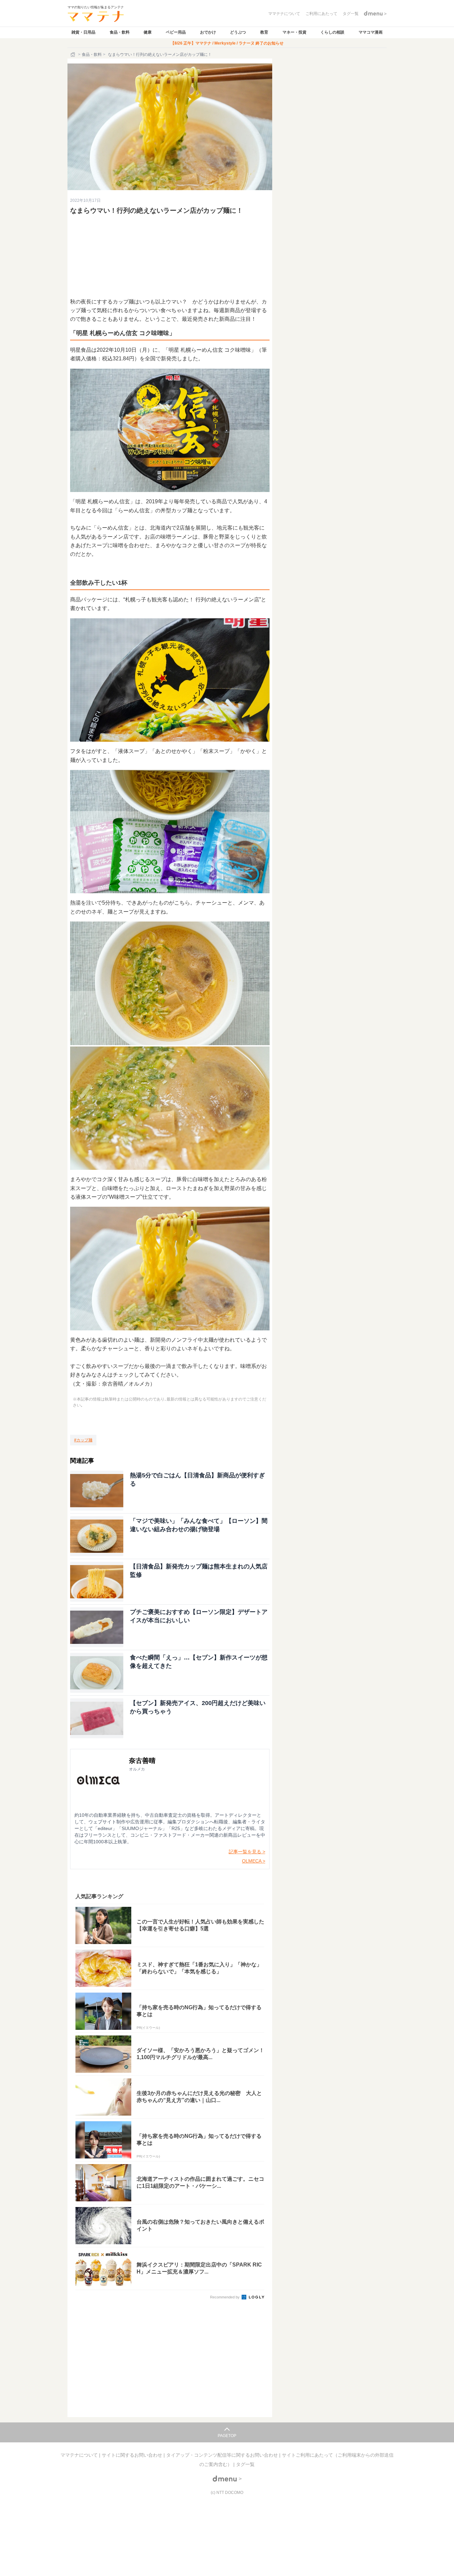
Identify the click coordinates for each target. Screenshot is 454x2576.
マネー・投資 (294, 32)
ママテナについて (80, 2455)
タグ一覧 (245, 2464)
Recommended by (225, 2297)
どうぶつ (238, 32)
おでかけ (208, 32)
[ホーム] (73, 55)
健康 (148, 32)
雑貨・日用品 (83, 32)
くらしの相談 (332, 32)
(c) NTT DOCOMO (227, 2493)
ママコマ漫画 (371, 32)
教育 (264, 32)
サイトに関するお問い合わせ (133, 2455)
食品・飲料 (120, 32)
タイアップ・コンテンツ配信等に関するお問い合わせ (223, 2455)
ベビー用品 (176, 32)
